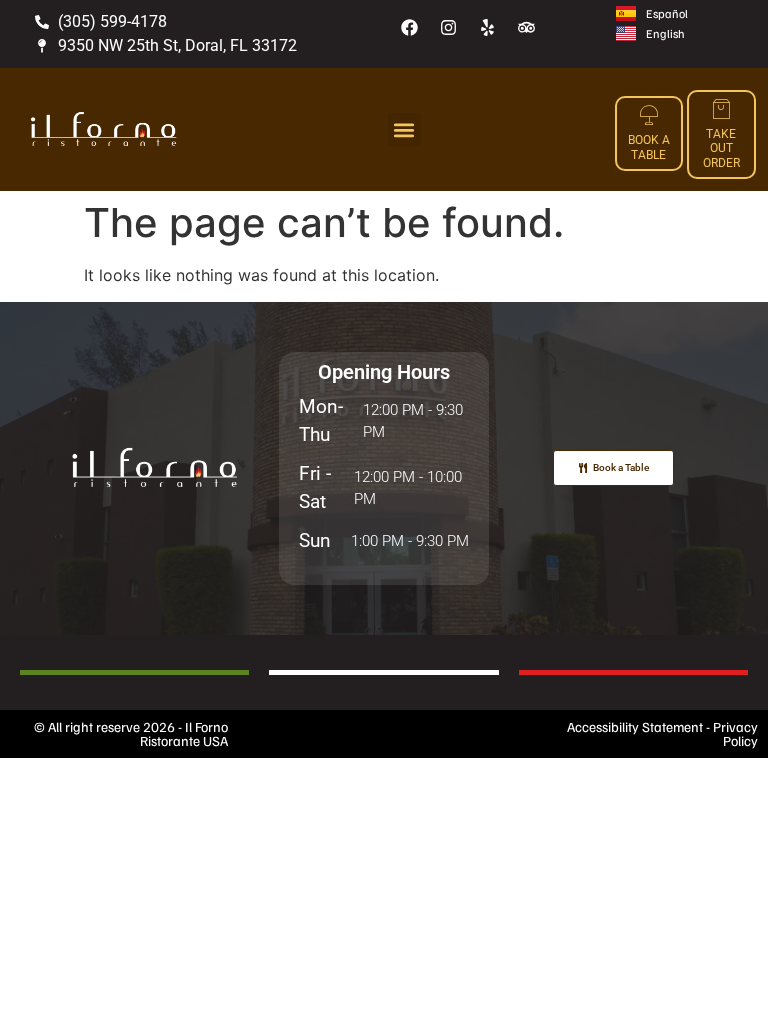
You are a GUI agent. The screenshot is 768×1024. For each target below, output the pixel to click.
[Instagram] (449, 27)
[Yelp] (488, 27)
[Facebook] (410, 27)
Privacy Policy (735, 733)
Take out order (721, 148)
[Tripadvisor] (527, 27)
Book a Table (649, 147)
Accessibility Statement (635, 726)
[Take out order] (721, 109)
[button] (404, 129)
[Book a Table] (649, 115)
